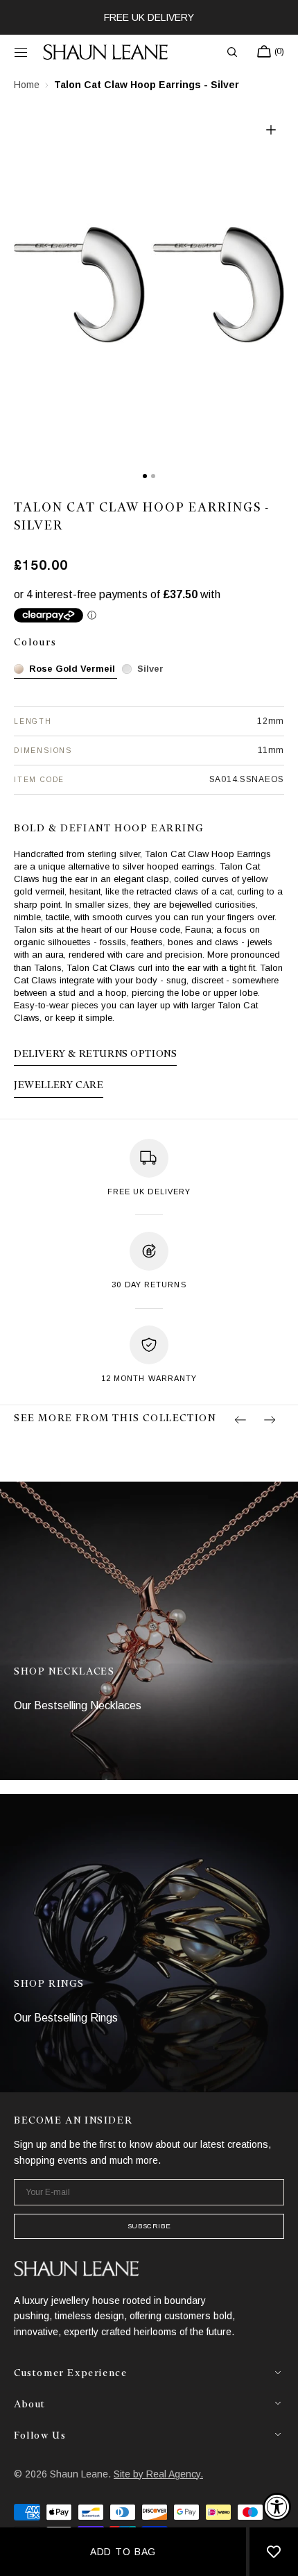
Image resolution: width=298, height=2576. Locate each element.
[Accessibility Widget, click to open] (277, 2507)
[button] (21, 52)
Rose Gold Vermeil (72, 669)
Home (27, 85)
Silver (150, 669)
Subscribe (149, 2226)
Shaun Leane (79, 2474)
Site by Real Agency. (158, 2474)
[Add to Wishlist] (274, 2552)
